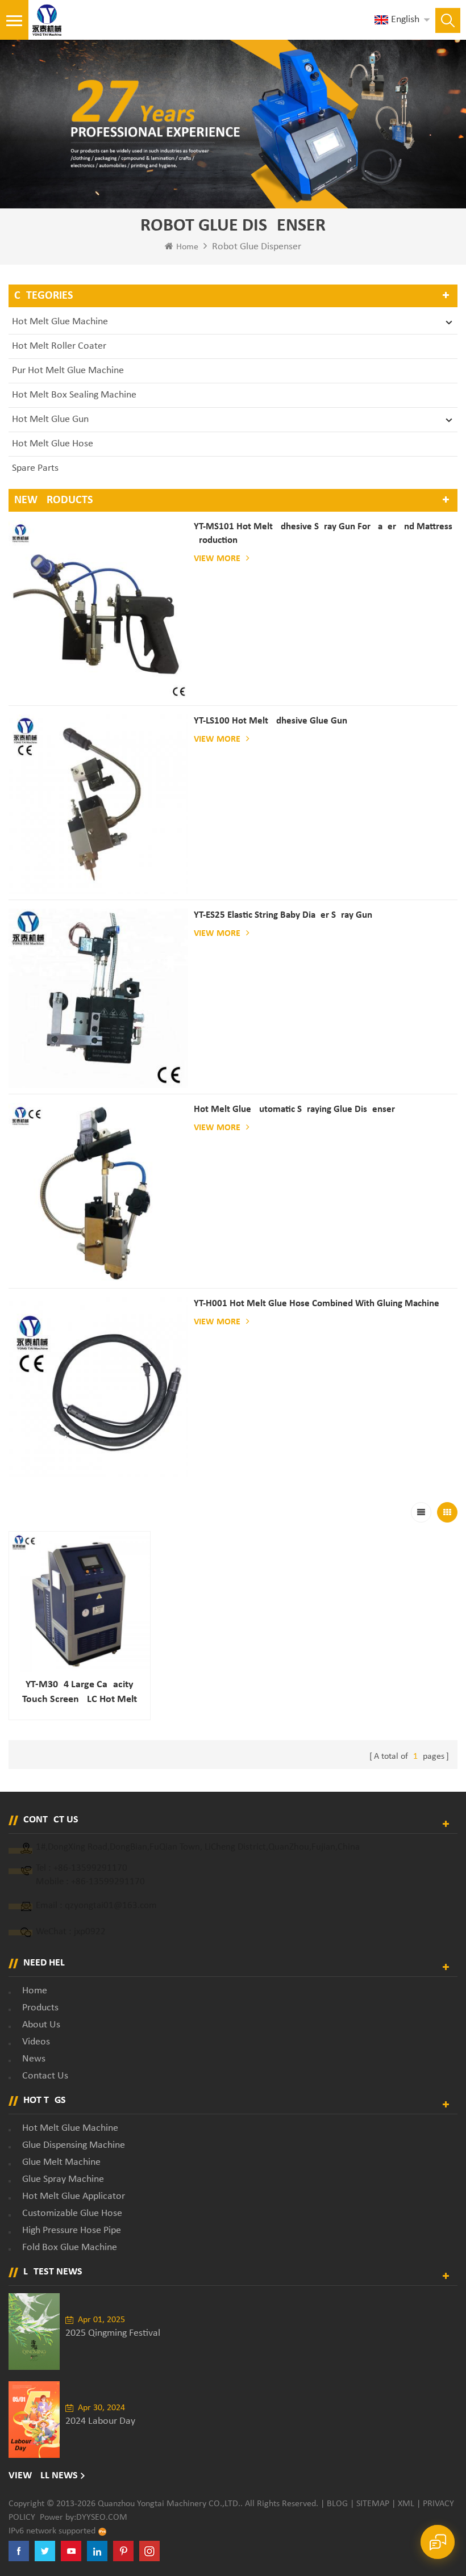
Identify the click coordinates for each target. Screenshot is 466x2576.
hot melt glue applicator (74, 2196)
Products (40, 2008)
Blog (337, 2504)
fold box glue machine (70, 2247)
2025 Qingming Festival (113, 2333)
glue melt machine (61, 2162)
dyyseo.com (102, 2518)
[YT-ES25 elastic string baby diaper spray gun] (98, 998)
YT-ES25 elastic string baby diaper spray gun (283, 915)
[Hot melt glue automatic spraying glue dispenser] (98, 1193)
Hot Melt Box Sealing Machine (74, 395)
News (34, 2059)
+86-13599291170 (90, 1868)
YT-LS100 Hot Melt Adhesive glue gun (271, 721)
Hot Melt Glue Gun (50, 419)
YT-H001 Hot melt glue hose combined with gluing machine (317, 1304)
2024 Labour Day (100, 2421)
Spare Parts (35, 468)
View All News (43, 2476)
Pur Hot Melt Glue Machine (68, 371)
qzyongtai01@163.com (111, 1906)
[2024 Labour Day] (34, 2420)
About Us (41, 2025)
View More (217, 559)
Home (187, 247)
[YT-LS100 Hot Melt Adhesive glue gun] (98, 804)
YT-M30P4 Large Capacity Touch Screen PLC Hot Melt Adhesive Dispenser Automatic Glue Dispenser (80, 1693)
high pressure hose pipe (72, 2230)
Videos (36, 2042)
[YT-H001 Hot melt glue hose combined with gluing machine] (98, 1387)
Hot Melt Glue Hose (53, 444)
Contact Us (45, 2076)
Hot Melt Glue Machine (60, 322)
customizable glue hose (72, 2213)
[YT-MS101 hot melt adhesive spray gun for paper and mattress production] (98, 610)
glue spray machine (63, 2179)
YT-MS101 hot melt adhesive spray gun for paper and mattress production (323, 534)
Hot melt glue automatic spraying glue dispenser (294, 1109)
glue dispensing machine (74, 2145)
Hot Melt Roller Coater (59, 346)
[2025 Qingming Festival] (34, 2332)
